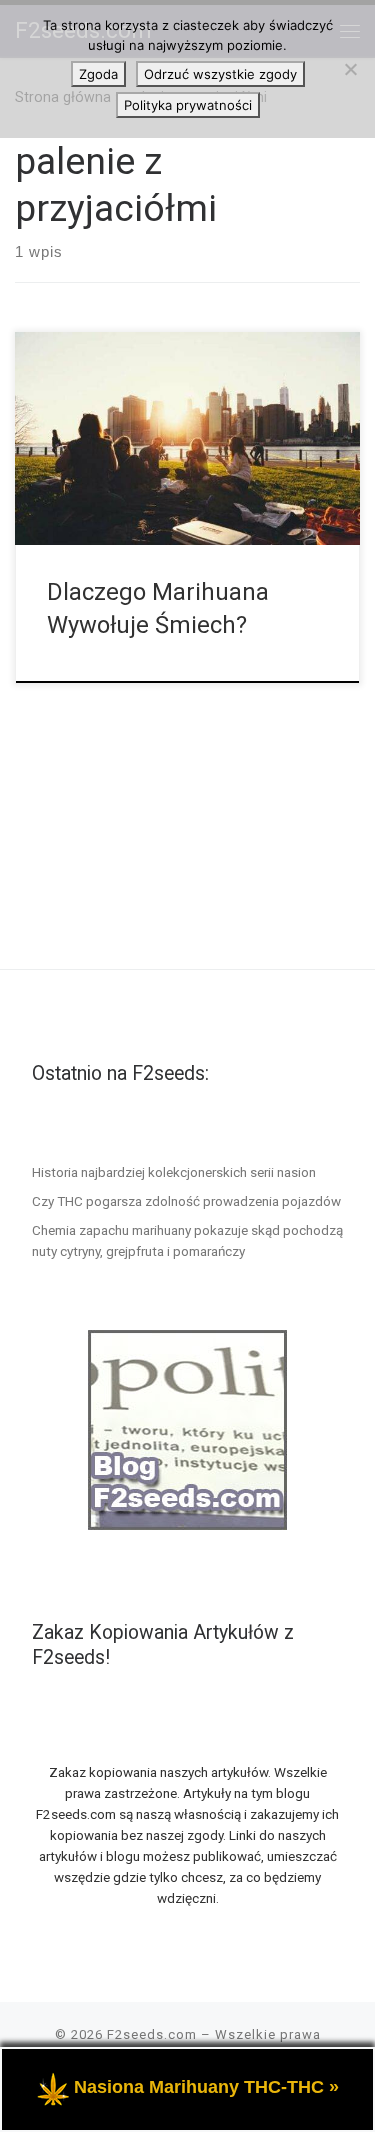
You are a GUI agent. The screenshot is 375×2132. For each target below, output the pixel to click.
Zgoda (98, 74)
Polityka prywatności (188, 105)
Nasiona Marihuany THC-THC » (206, 2087)
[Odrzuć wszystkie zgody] (350, 69)
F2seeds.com (152, 2034)
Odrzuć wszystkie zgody (220, 74)
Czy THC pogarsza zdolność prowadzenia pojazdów (186, 1201)
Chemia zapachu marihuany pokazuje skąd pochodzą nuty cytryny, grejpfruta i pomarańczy (187, 1240)
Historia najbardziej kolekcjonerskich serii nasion (174, 1172)
